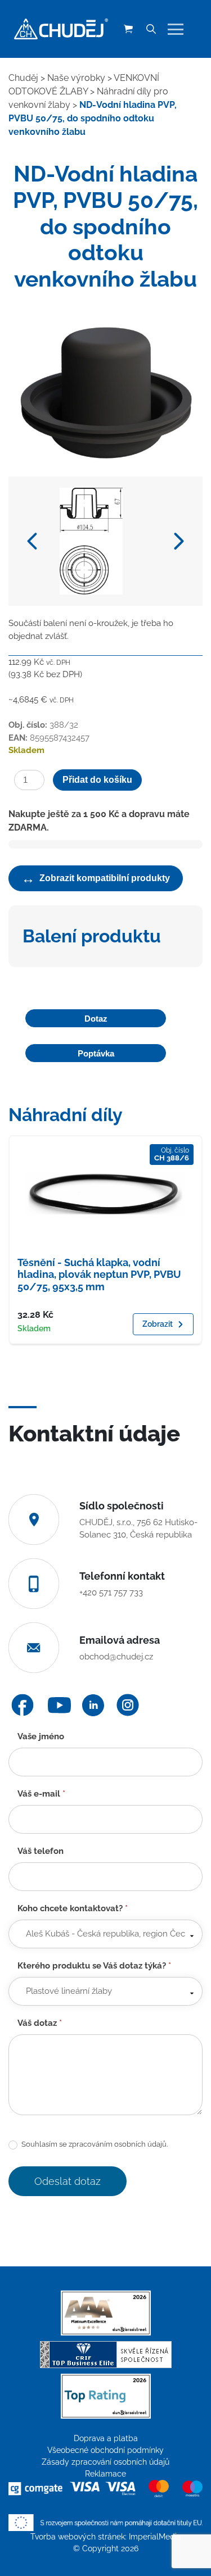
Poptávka (96, 1053)
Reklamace (105, 2474)
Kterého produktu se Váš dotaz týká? (94, 1966)
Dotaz (96, 1019)
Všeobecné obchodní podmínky (105, 2450)
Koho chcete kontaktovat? (73, 1908)
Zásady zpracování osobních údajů (105, 2462)
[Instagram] (128, 1705)
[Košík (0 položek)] (128, 29)
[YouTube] (59, 1705)
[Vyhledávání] (151, 29)
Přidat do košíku (97, 780)
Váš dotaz (40, 2023)
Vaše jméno (41, 1736)
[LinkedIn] (93, 1705)
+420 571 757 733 (111, 1593)
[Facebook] (23, 1705)
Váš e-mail (41, 1794)
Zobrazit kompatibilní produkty (96, 878)
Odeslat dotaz (68, 2181)
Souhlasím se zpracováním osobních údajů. (94, 2144)
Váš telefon (41, 1851)
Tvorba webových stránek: (80, 2537)
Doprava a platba (106, 2438)
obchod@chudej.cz (116, 1657)
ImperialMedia (155, 2537)
